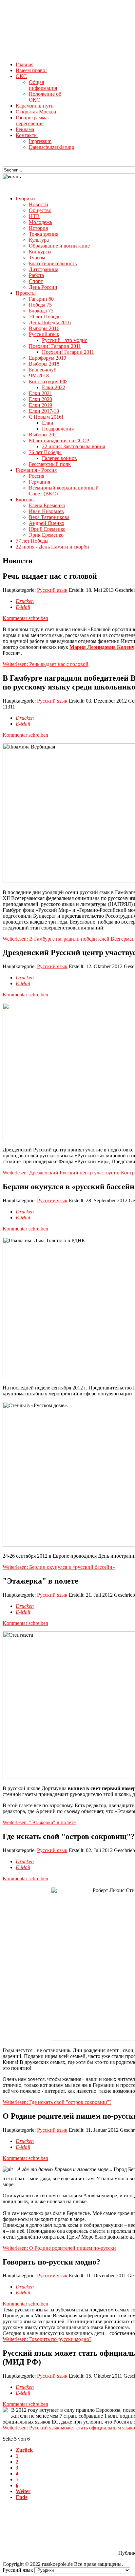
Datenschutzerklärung (51, 147)
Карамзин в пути (35, 106)
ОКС (21, 76)
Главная (25, 64)
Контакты (27, 135)
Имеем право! (31, 70)
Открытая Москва (36, 112)
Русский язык (52, 590)
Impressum (40, 141)
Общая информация (43, 85)
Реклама (25, 129)
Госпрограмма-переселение (32, 120)
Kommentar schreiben (25, 618)
